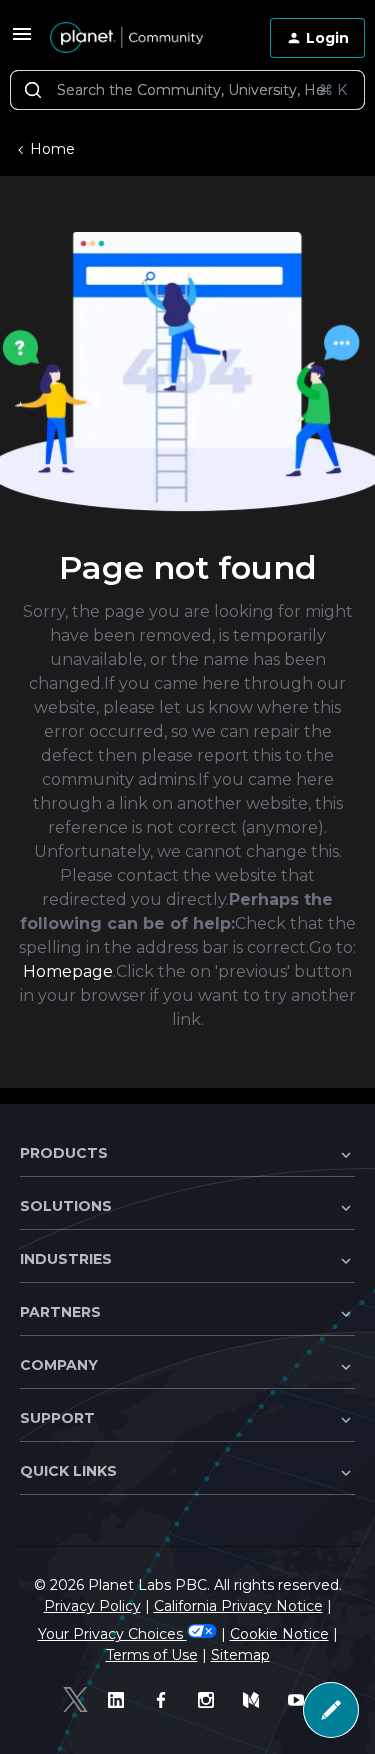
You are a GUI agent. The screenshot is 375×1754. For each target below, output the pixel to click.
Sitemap (240, 1655)
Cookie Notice (279, 1634)
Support (57, 1418)
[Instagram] (210, 1700)
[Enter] (33, 90)
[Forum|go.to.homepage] (126, 38)
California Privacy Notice (238, 1606)
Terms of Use (152, 1655)
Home (52, 149)
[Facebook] (165, 1700)
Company (59, 1365)
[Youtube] (300, 1700)
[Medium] (255, 1700)
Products (64, 1153)
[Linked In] (120, 1700)
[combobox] (187, 90)
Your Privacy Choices (112, 1634)
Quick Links (68, 1471)
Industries (66, 1259)
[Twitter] (75, 1699)
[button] (22, 41)
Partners (60, 1312)
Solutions (66, 1206)
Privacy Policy (92, 1606)
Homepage (68, 971)
